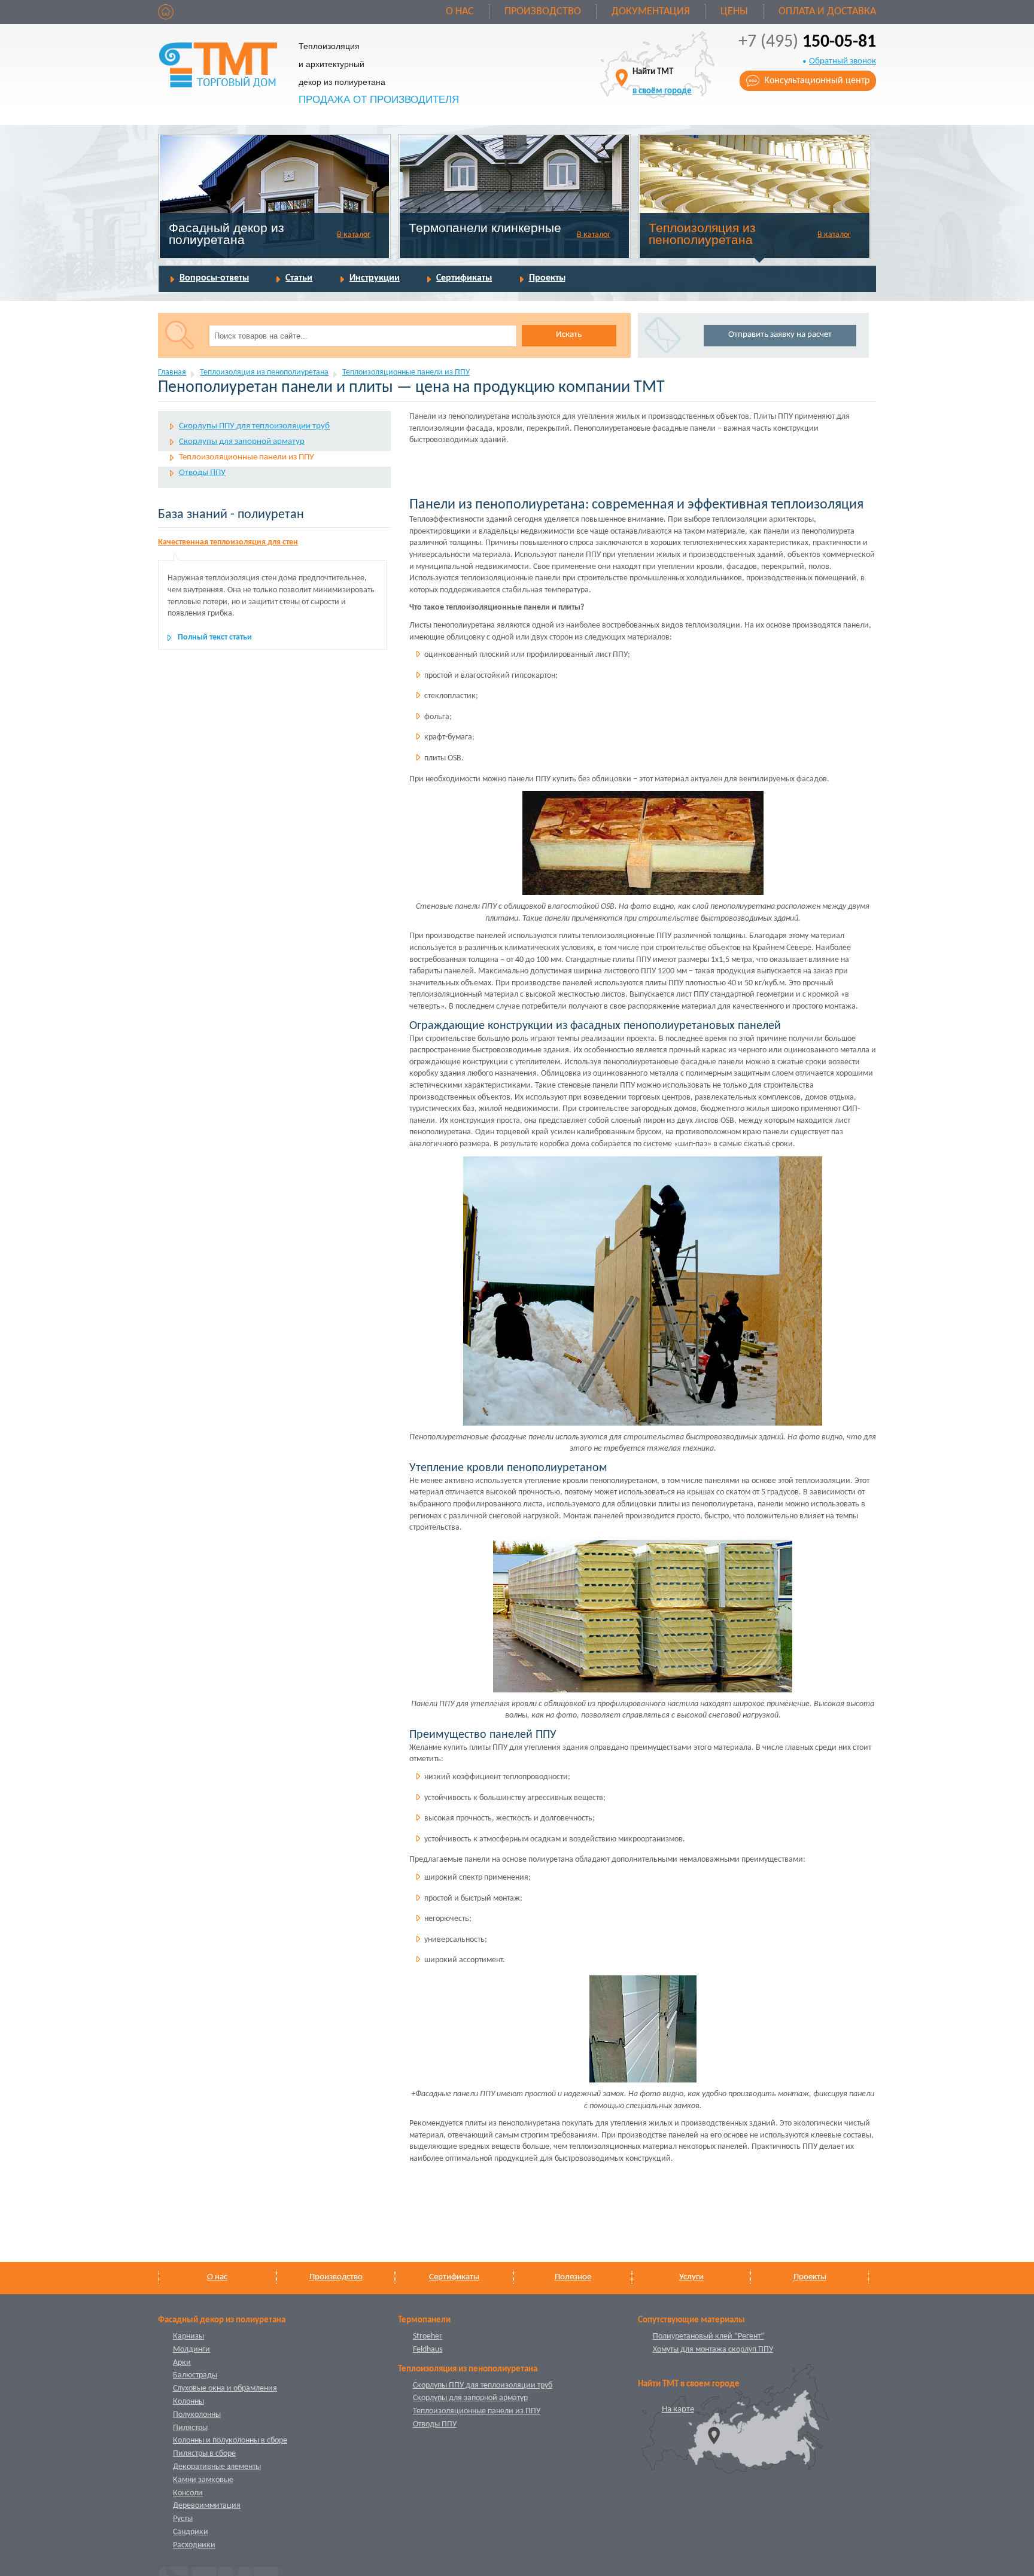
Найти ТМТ (662, 82)
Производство (543, 12)
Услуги (691, 2277)
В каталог (354, 235)
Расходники (194, 2545)
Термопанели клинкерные (485, 228)
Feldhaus (428, 2350)
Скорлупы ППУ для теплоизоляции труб (254, 426)
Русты (183, 2519)
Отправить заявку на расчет (780, 335)
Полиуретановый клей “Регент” (708, 2336)
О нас (460, 12)
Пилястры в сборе (204, 2454)
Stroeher (428, 2336)
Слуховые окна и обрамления (225, 2388)
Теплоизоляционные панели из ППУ (406, 372)
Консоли (188, 2493)
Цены (734, 12)
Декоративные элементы (217, 2467)
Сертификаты (464, 278)
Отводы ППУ (202, 473)
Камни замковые (203, 2480)
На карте (678, 2409)
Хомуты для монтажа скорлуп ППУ (713, 2350)
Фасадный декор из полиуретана (226, 234)
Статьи (299, 278)
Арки (182, 2363)
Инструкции (375, 278)
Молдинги (191, 2350)
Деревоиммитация (207, 2506)
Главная (172, 372)
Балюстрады (195, 2375)
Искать (569, 335)
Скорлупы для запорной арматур (242, 442)
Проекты (547, 278)
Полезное (573, 2277)
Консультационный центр (817, 81)
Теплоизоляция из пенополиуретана (702, 234)
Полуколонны (197, 2415)
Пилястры (190, 2428)
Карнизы (188, 2336)
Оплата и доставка (827, 12)
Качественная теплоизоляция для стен (228, 542)
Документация (651, 12)
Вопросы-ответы (214, 278)
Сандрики (191, 2532)
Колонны (188, 2402)
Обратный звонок (843, 61)
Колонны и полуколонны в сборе (230, 2440)
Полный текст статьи (215, 637)
